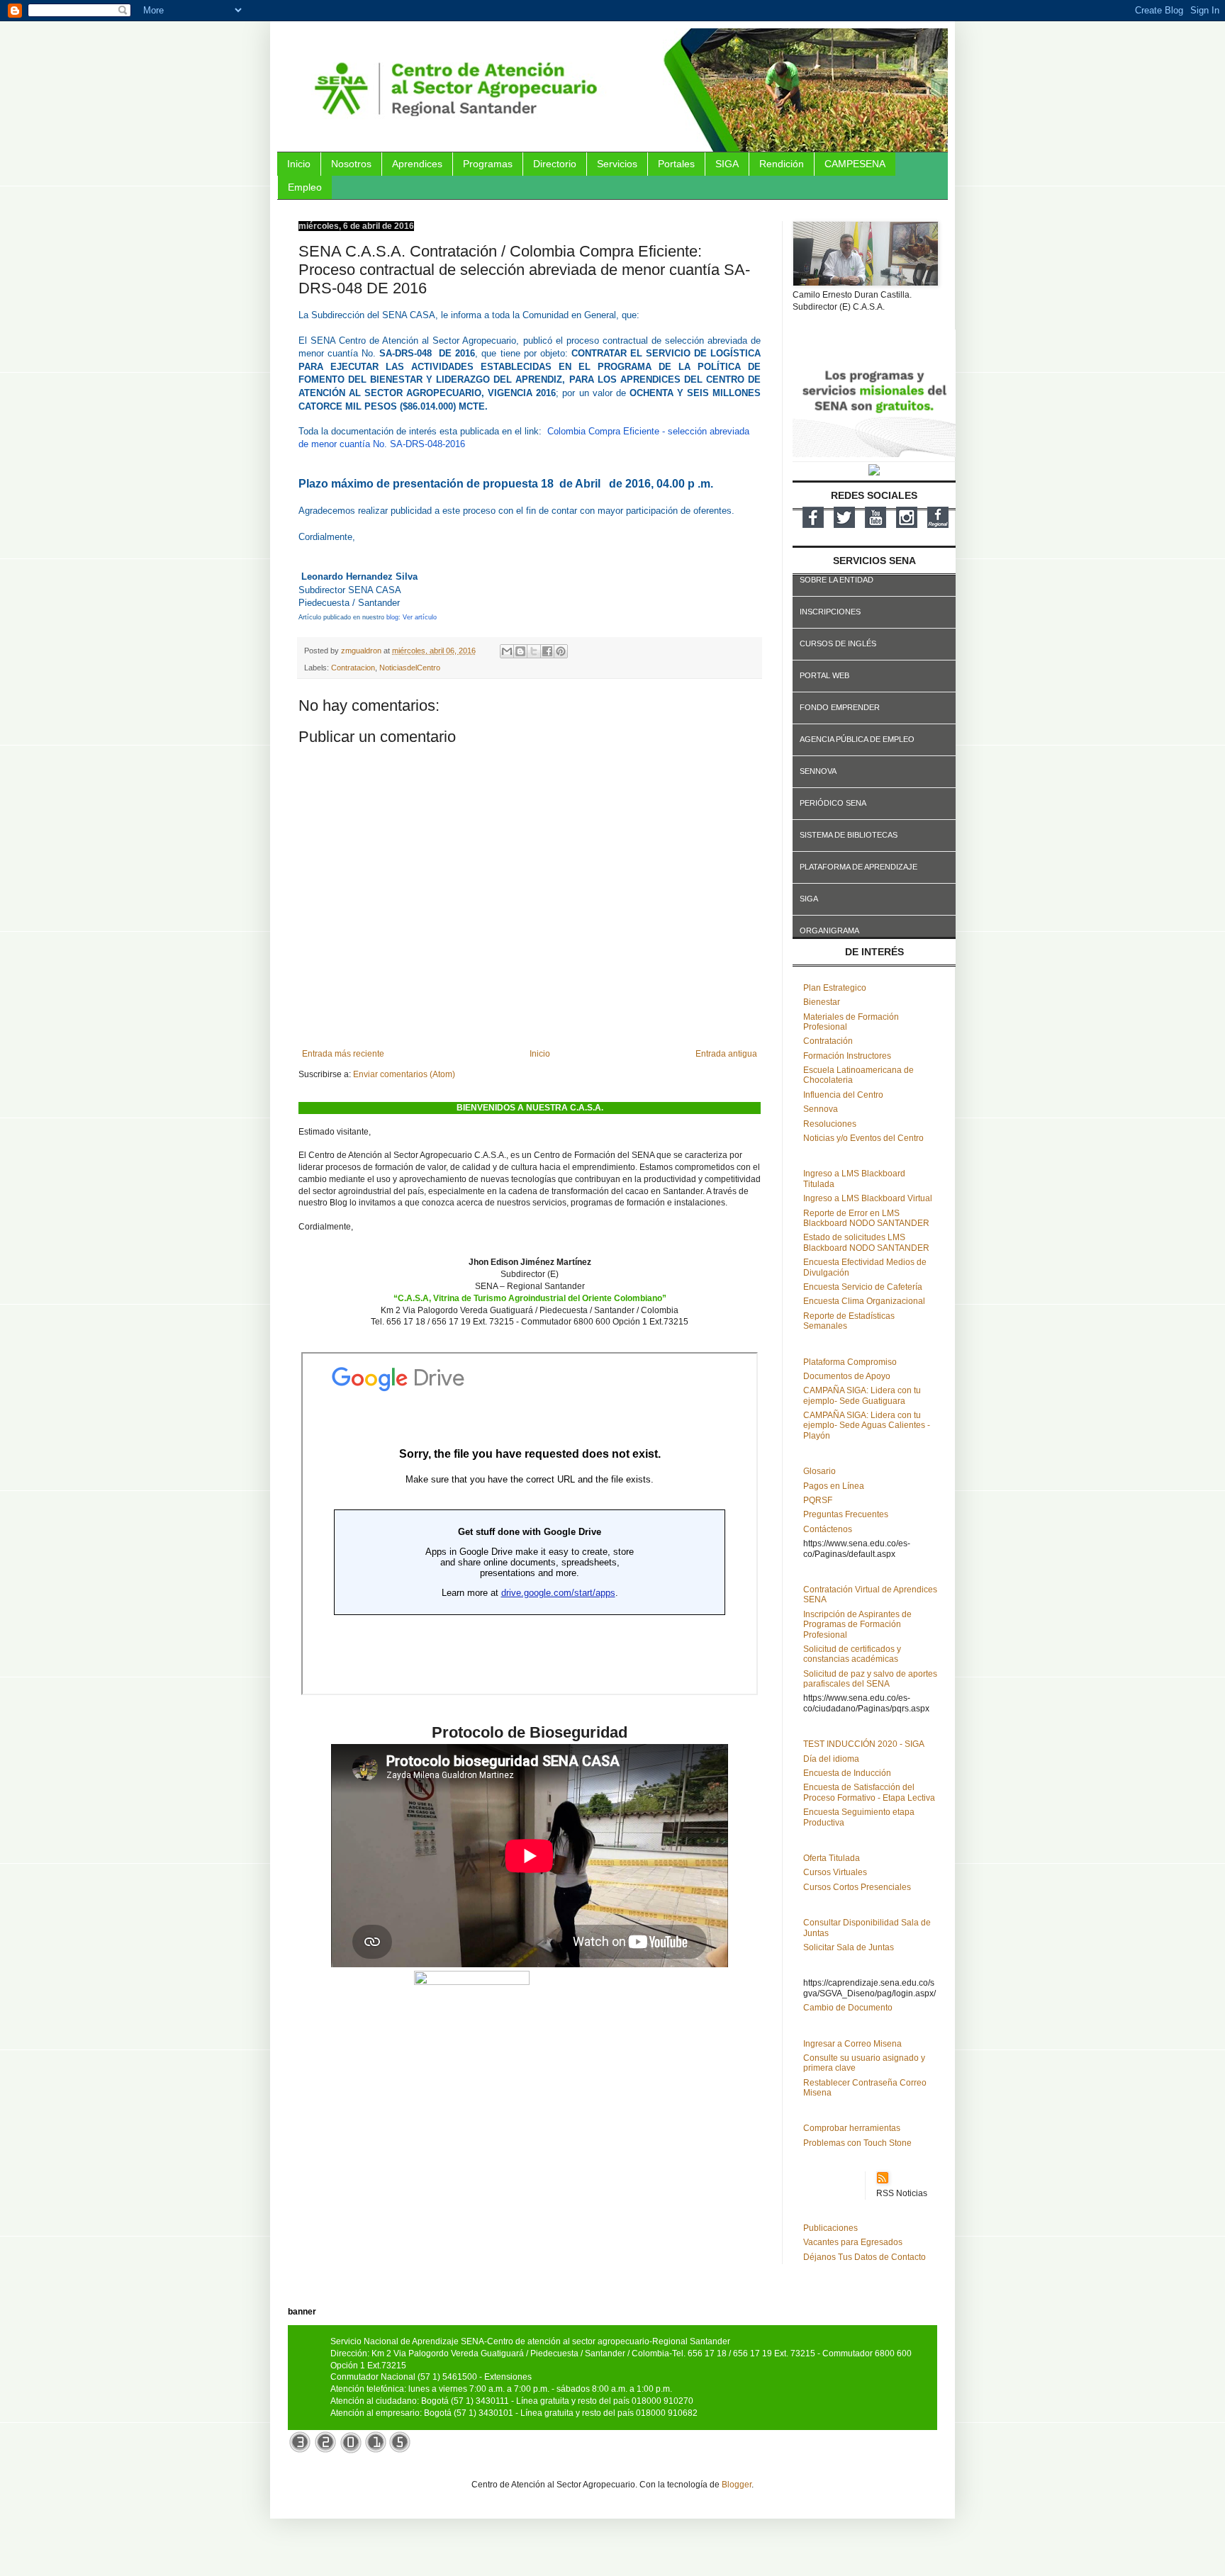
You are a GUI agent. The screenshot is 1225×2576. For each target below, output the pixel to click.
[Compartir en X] (534, 651)
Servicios (617, 164)
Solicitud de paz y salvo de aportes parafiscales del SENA (870, 1679)
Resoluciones (830, 1124)
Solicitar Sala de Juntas (849, 1947)
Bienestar (822, 1002)
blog (392, 617)
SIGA (727, 164)
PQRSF (818, 1500)
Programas (488, 164)
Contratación (828, 1041)
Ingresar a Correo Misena (852, 2044)
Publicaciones (830, 2228)
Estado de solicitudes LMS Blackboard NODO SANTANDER (866, 1242)
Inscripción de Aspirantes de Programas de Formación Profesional (857, 1625)
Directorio (555, 164)
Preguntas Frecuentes (846, 1514)
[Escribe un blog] (520, 651)
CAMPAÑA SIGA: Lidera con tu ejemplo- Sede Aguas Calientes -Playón (867, 1425)
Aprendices (417, 164)
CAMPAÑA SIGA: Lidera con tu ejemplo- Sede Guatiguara (862, 1395)
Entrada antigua (726, 1054)
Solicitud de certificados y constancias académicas (852, 1654)
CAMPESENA (855, 164)
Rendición (782, 164)
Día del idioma (831, 1759)
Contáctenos (828, 1529)
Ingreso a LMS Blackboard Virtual (868, 1198)
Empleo (305, 187)
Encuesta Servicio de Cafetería (863, 1287)
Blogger (737, 2485)
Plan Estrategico (835, 988)
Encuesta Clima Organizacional (864, 1301)
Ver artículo (420, 617)
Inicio (299, 164)
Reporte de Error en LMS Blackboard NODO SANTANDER (866, 1218)
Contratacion (353, 668)
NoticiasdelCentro (410, 668)
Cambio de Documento (848, 2008)
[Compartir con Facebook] (547, 651)
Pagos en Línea (834, 1486)
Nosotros (351, 164)
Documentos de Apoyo (847, 1376)
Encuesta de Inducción (847, 1773)
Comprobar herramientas (852, 2128)
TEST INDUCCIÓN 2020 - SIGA (864, 1744)
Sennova (821, 1109)
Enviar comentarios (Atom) (404, 1074)
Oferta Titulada (832, 1858)
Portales (676, 164)
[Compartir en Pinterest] (561, 651)
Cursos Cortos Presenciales (857, 1887)
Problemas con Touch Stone (857, 2143)
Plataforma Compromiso (850, 1362)
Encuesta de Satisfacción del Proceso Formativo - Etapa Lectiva (869, 1792)
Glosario (820, 1471)
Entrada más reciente (343, 1054)
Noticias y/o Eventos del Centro (863, 1138)
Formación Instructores (847, 1056)
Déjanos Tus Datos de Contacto (865, 2257)
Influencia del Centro (843, 1095)
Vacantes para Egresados (853, 2242)
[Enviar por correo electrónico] (507, 651)
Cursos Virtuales (835, 1872)
